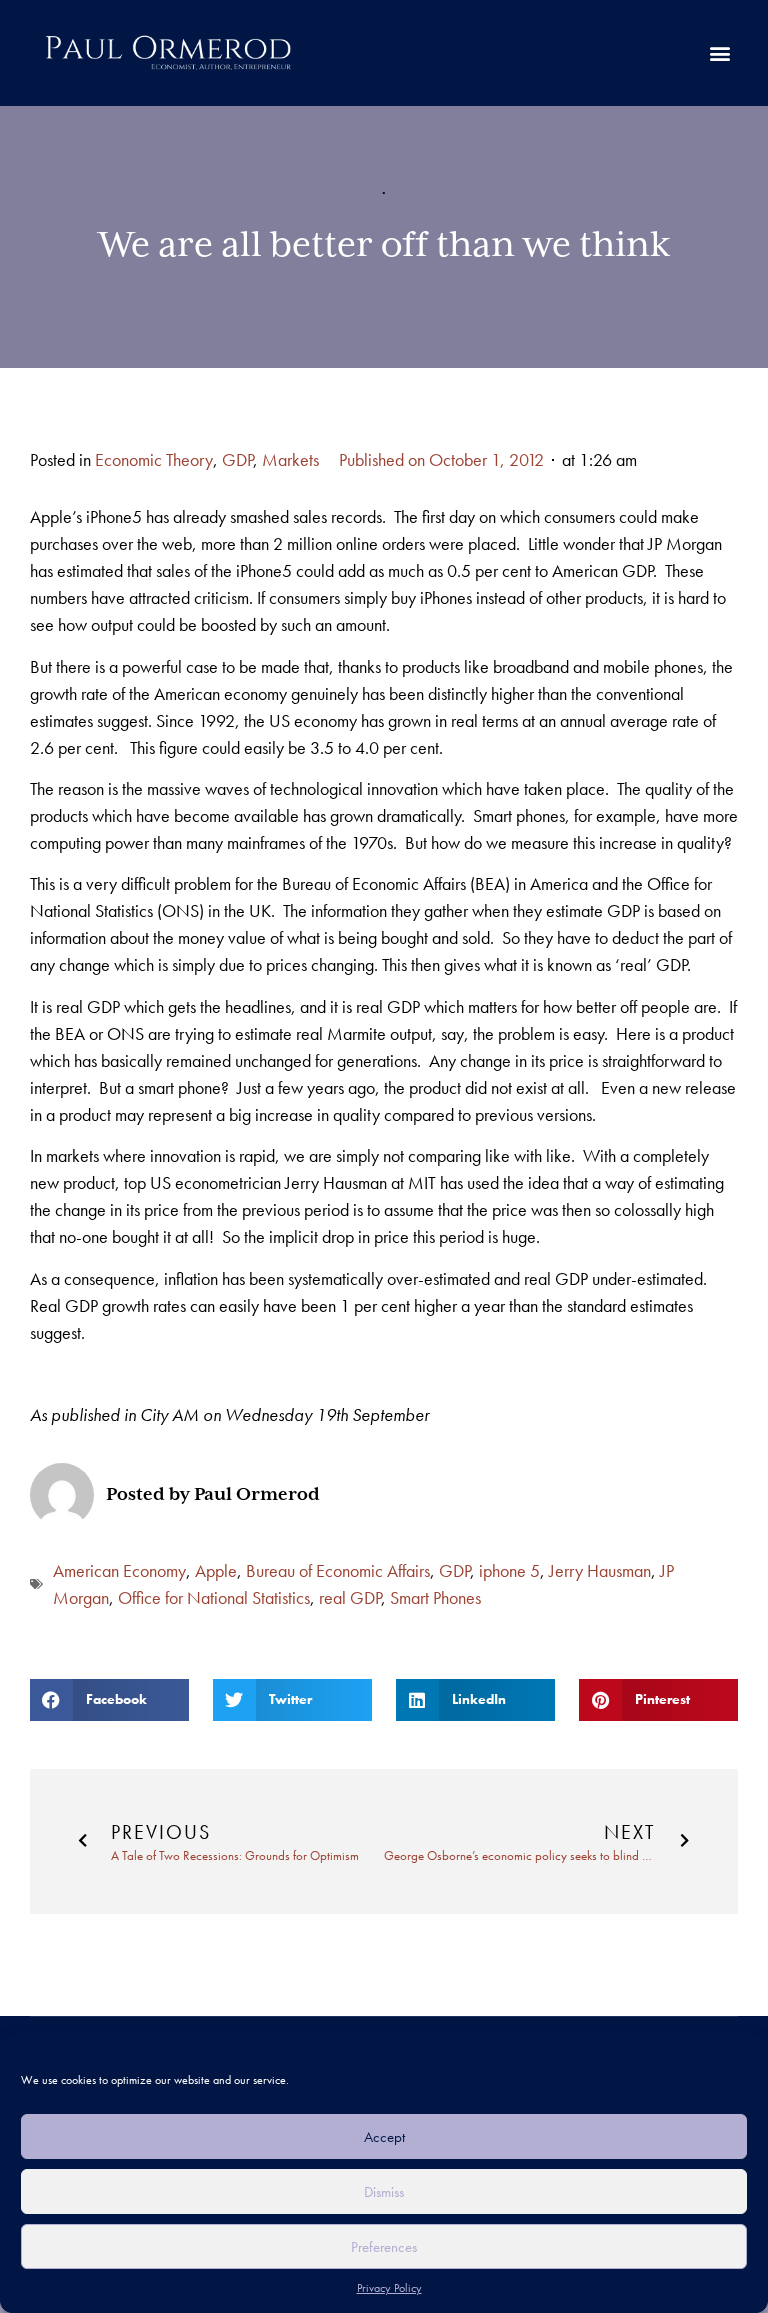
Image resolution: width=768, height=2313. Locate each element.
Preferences (384, 2247)
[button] (719, 53)
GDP (237, 459)
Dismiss (384, 2192)
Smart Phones (435, 1597)
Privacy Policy (389, 2288)
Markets (290, 459)
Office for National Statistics (214, 1597)
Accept (384, 2137)
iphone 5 (509, 1570)
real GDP (350, 1597)
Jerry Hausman (600, 1570)
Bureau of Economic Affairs (338, 1570)
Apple (216, 1570)
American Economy (119, 1570)
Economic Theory (154, 459)
